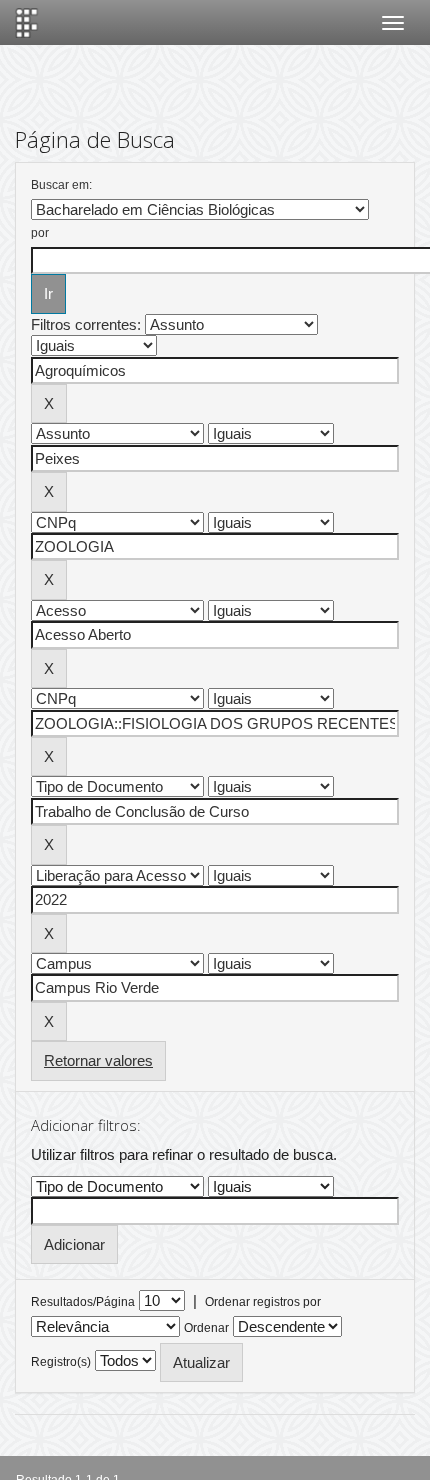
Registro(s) (61, 1362)
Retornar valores (98, 1060)
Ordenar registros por (263, 1302)
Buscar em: (61, 185)
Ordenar (206, 1328)
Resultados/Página (83, 1302)
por (40, 233)
